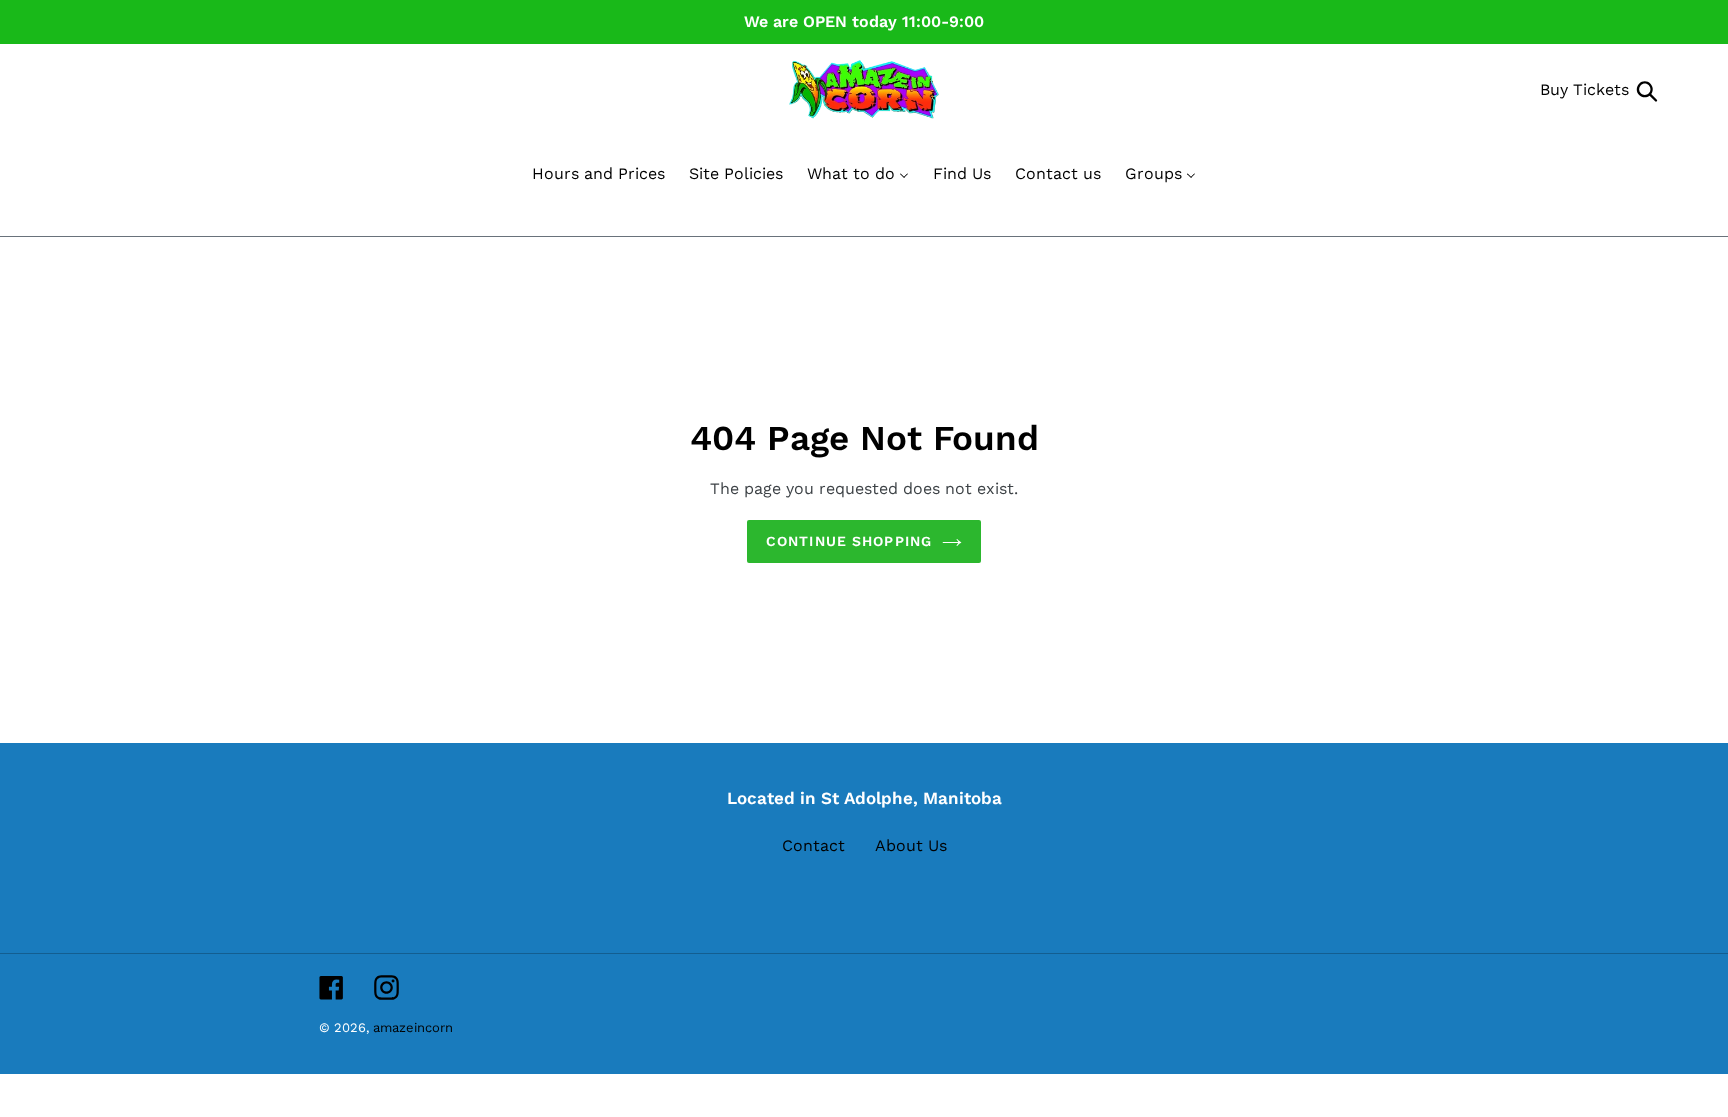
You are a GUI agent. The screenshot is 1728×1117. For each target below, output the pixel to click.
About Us (911, 845)
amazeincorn (413, 1027)
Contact (813, 845)
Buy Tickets (1584, 89)
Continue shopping (849, 541)
